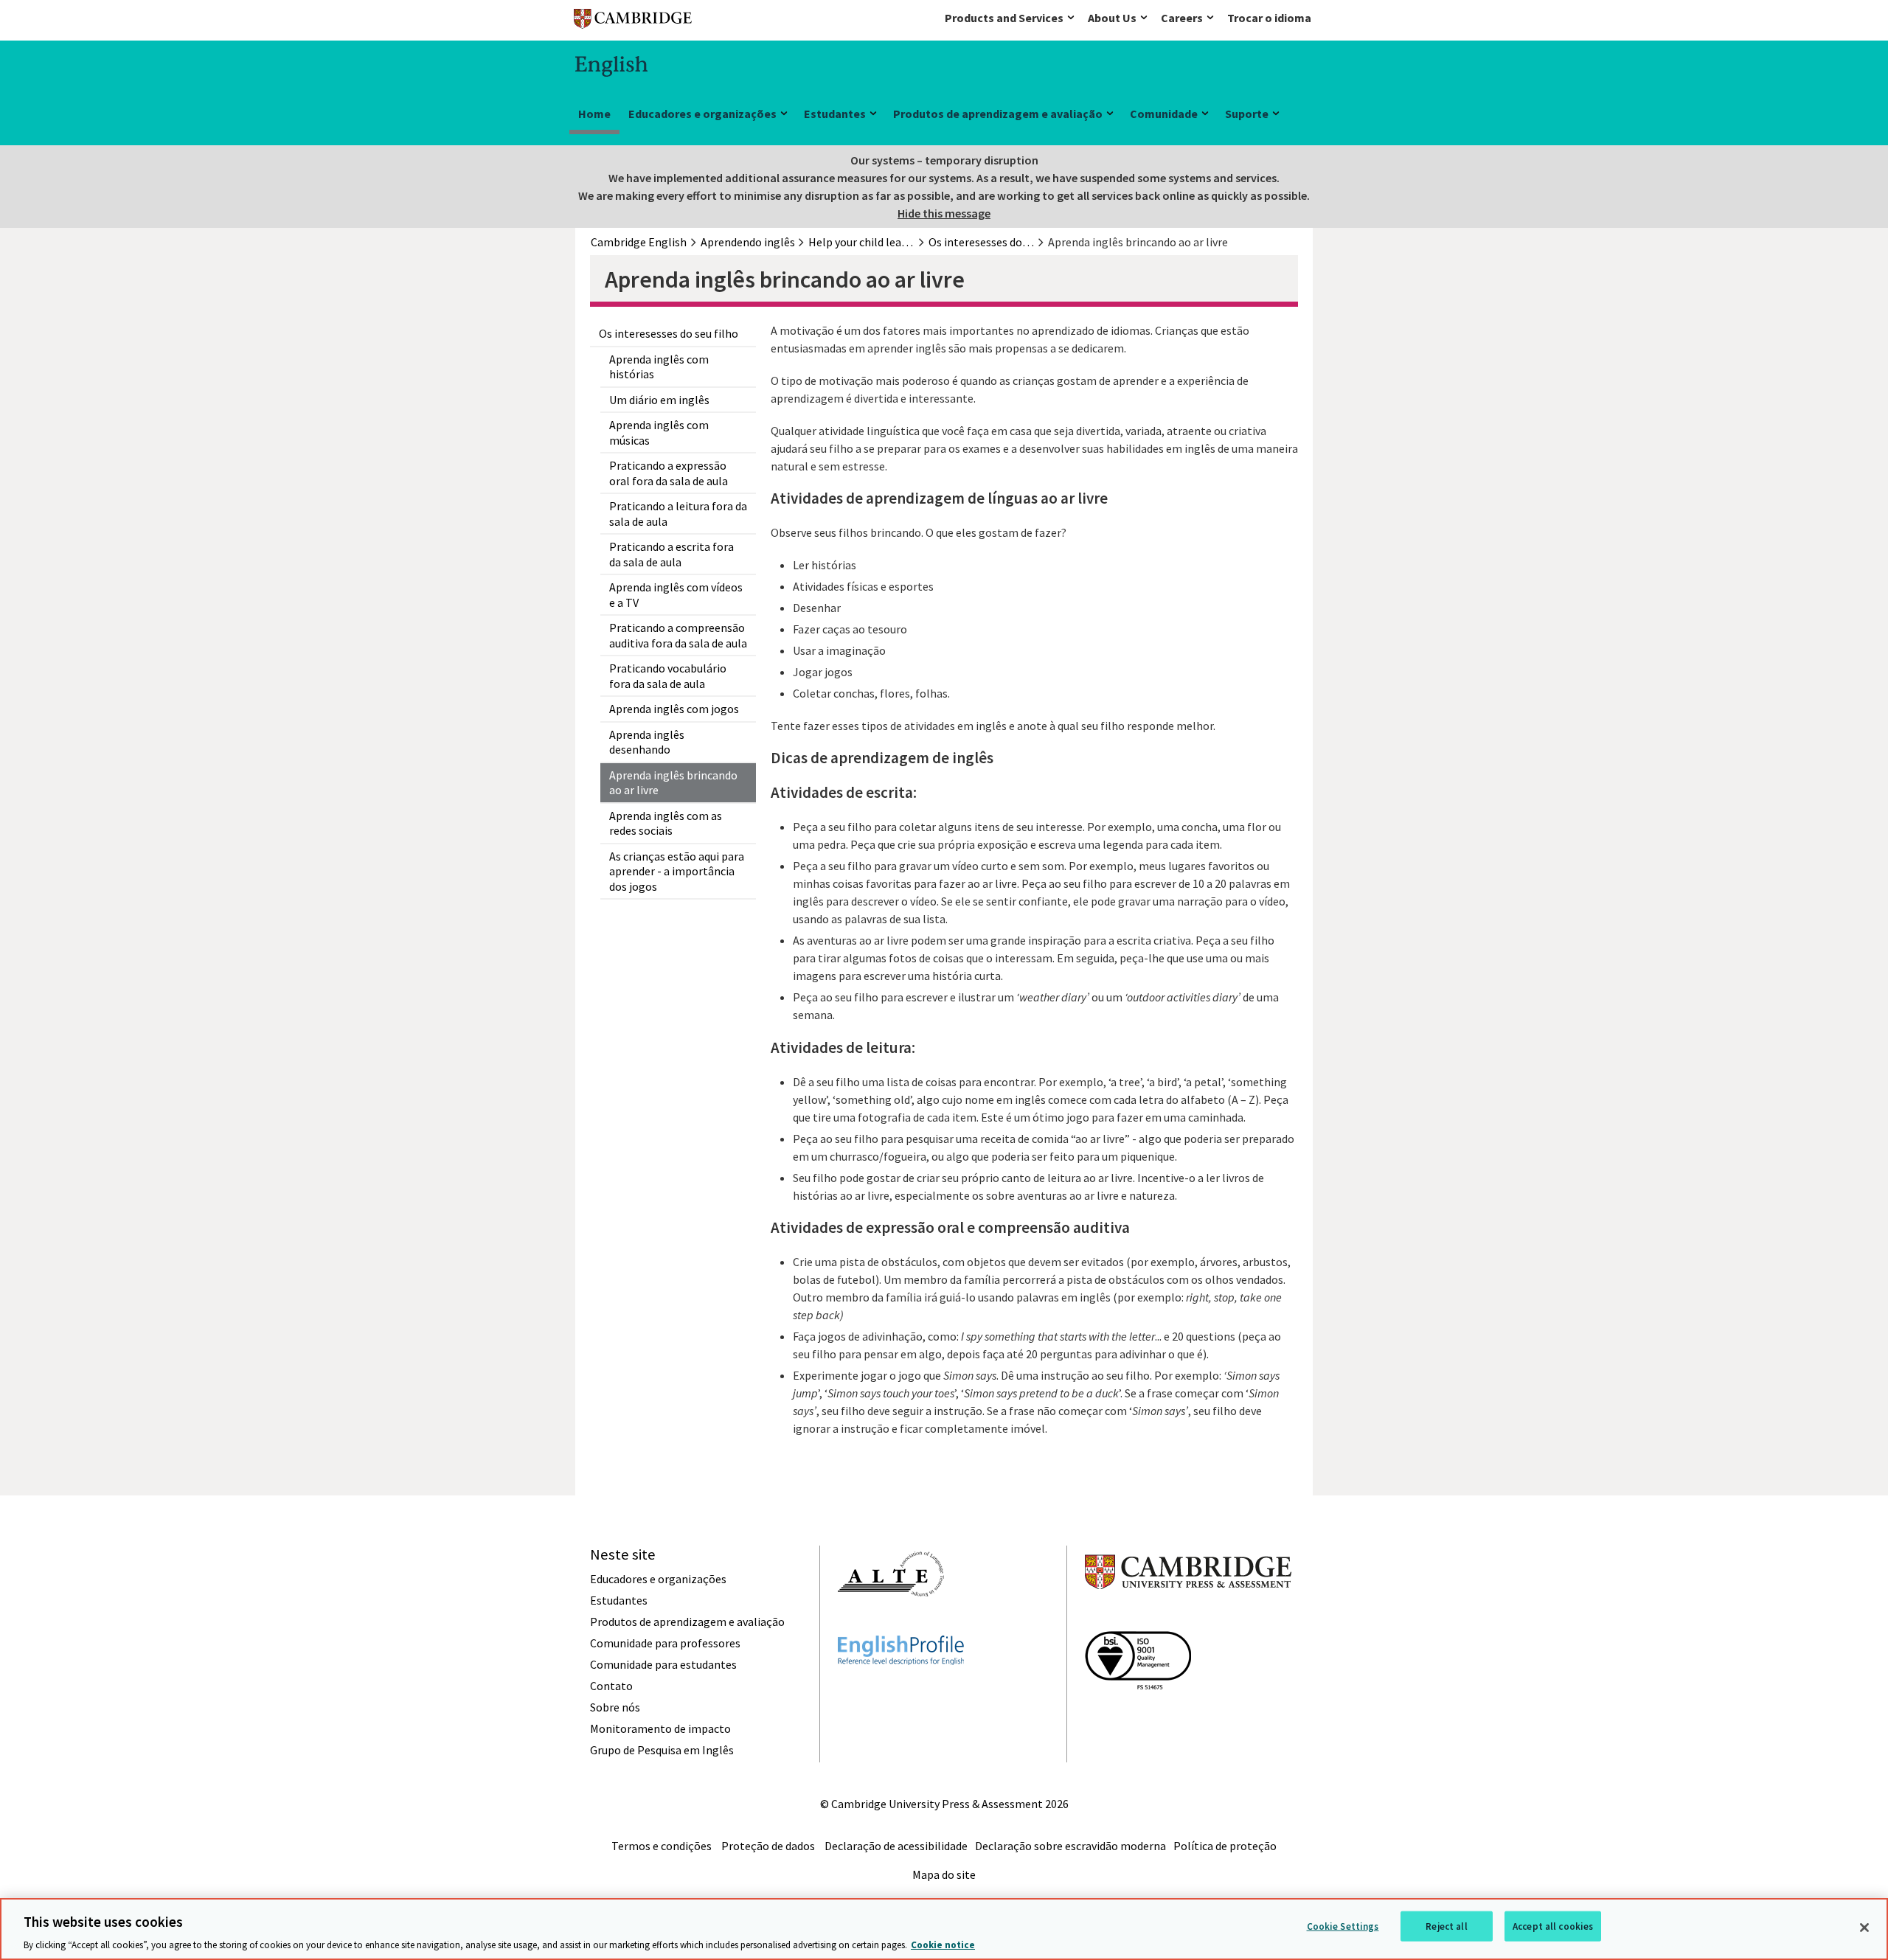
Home (594, 114)
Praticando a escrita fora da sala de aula (671, 554)
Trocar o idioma (1269, 18)
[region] (944, 1929)
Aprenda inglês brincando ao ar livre (673, 783)
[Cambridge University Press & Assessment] (1188, 1619)
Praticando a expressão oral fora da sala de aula (669, 473)
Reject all (1446, 1926)
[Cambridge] (633, 22)
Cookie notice (943, 1945)
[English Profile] (901, 1692)
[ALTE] (891, 1623)
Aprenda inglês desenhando (647, 742)
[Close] (1864, 1928)
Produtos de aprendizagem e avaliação (998, 114)
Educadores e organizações (702, 114)
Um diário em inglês (659, 400)
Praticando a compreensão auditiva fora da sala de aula (678, 635)
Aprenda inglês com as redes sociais (666, 823)
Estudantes (835, 114)
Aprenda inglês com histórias (659, 367)
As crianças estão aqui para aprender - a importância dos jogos (677, 871)
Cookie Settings (1343, 1926)
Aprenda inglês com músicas (659, 432)
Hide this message (944, 213)
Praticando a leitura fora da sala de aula (678, 514)
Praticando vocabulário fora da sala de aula (668, 676)
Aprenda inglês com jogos (674, 709)
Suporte (1247, 114)
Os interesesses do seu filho (669, 333)
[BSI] (1138, 1716)
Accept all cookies (1553, 1926)
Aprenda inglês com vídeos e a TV (676, 595)
